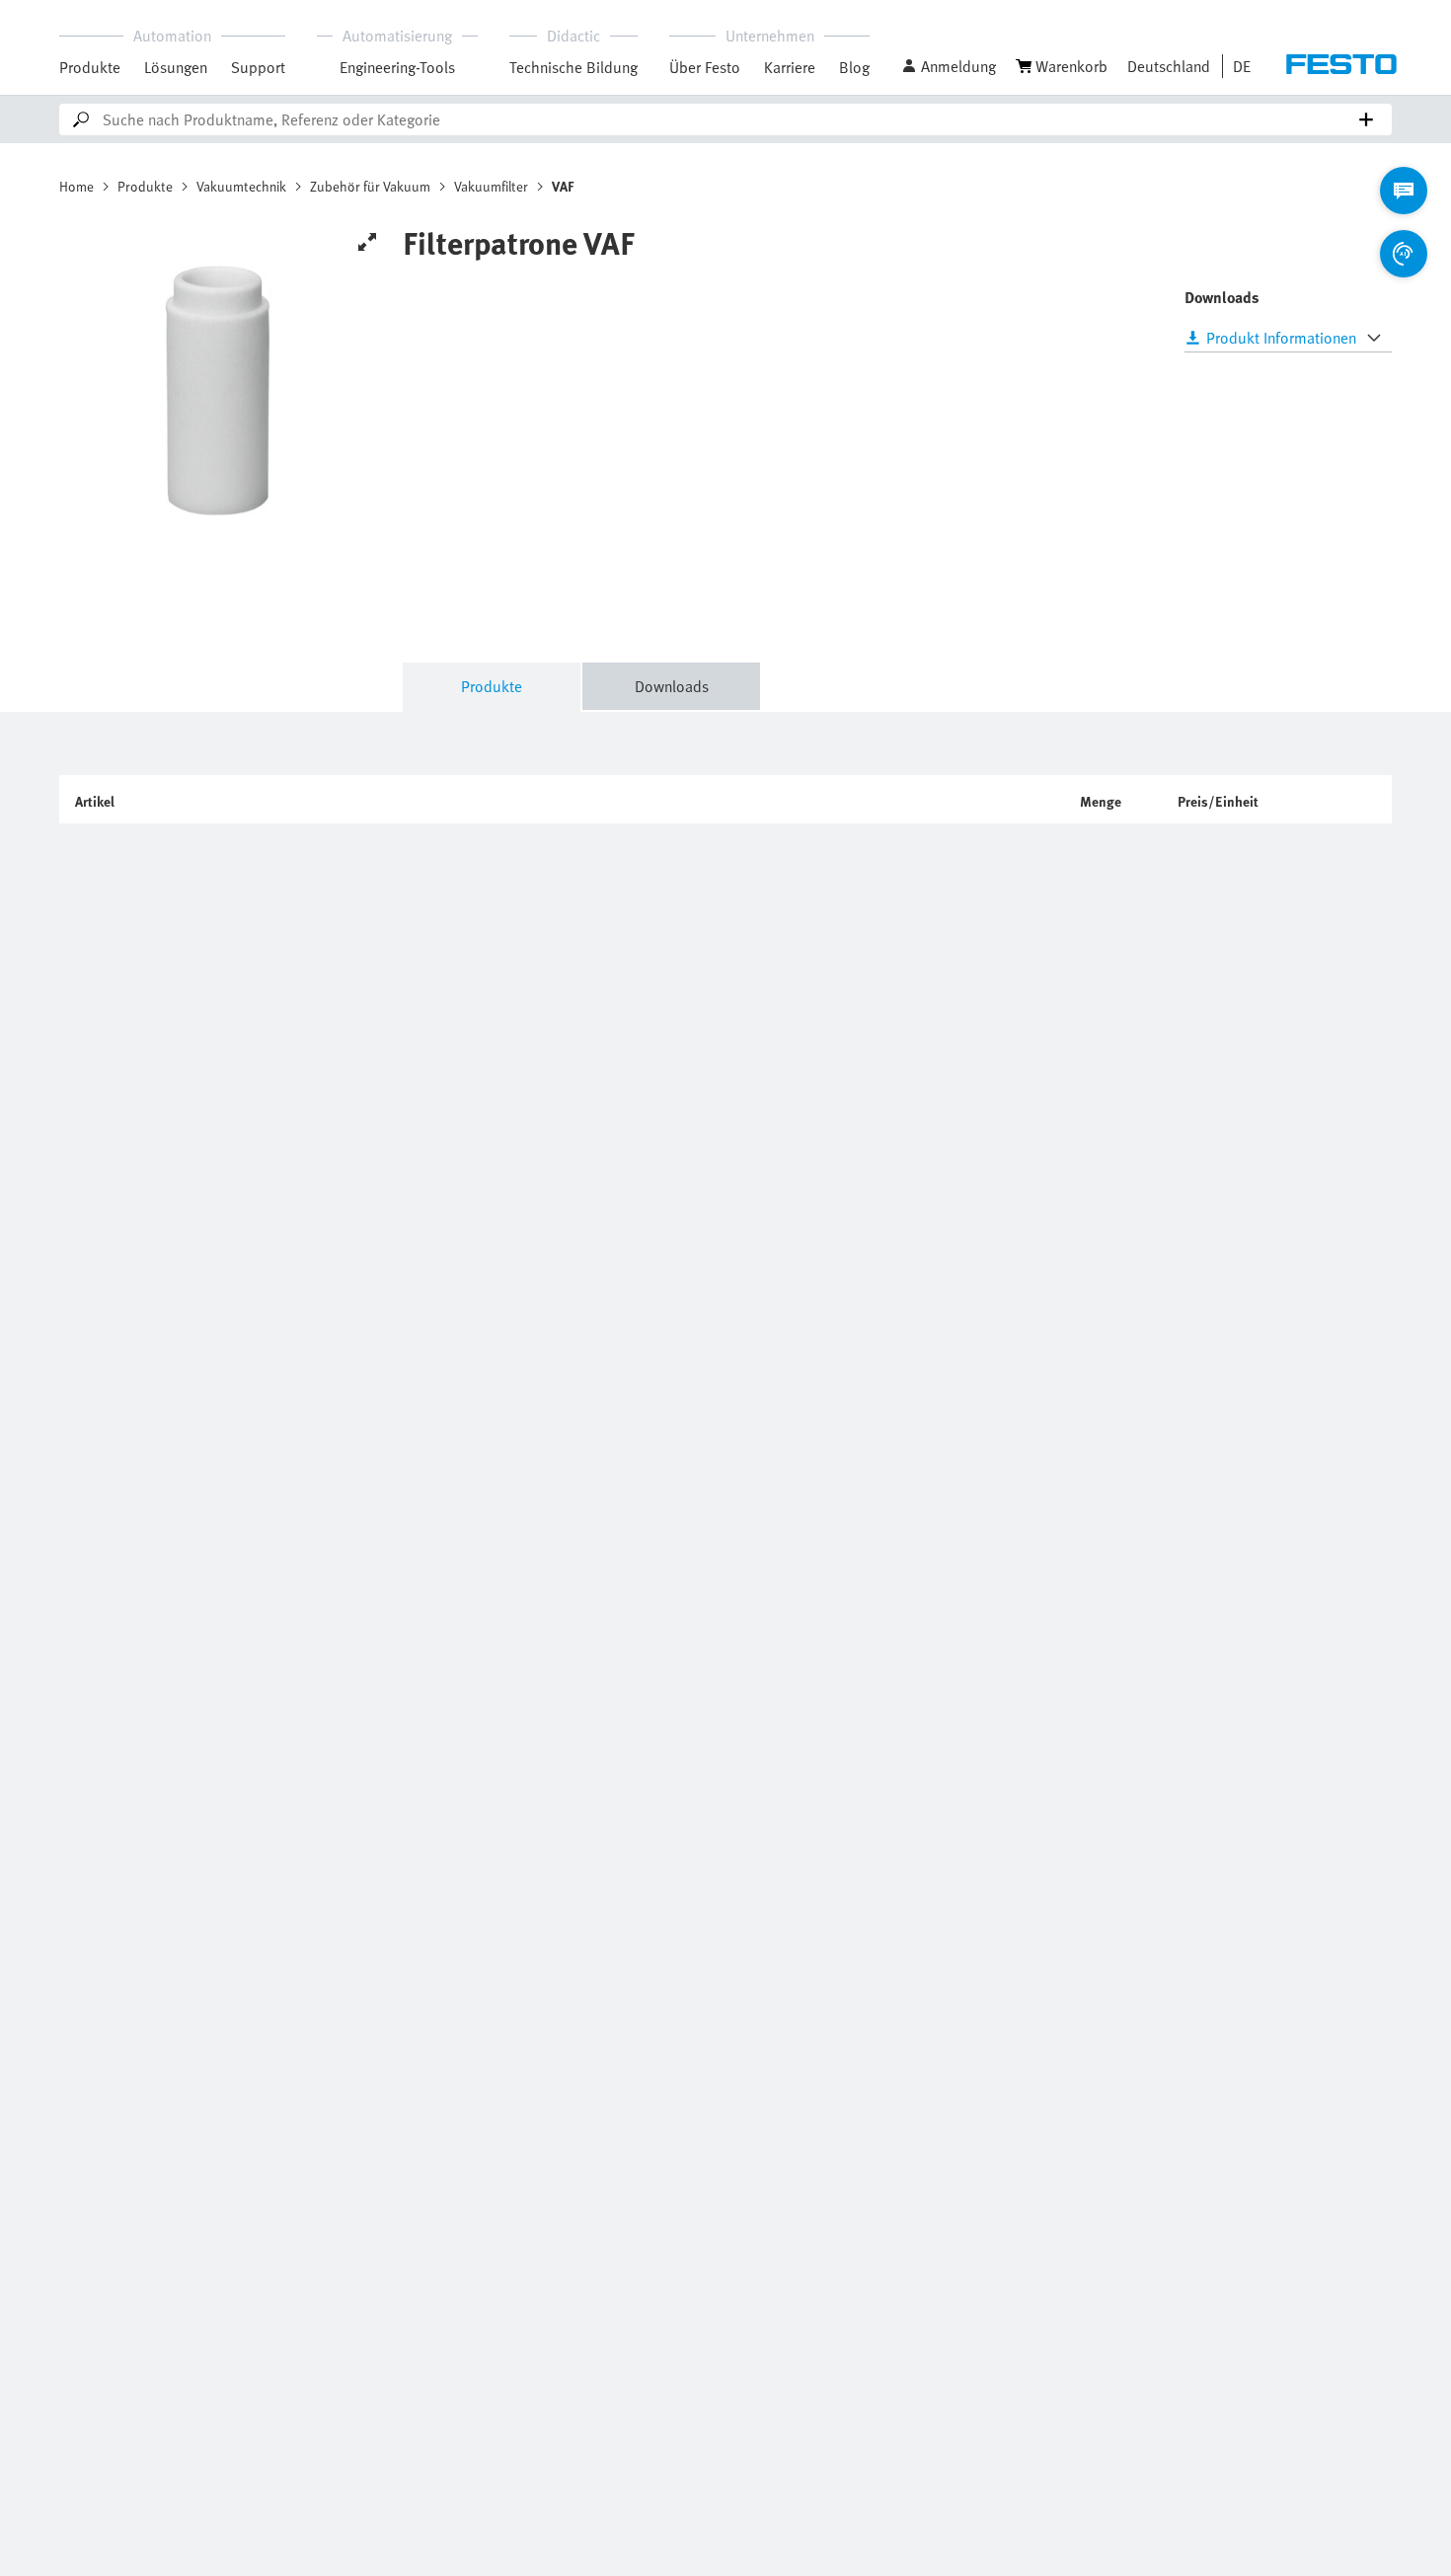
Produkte (90, 67)
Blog (854, 67)
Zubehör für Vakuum (370, 186)
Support (258, 67)
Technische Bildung (573, 67)
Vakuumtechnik (241, 186)
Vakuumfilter (491, 186)
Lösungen (176, 67)
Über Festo (705, 67)
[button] (949, 66)
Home (76, 186)
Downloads (672, 686)
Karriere (790, 67)
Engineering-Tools (397, 67)
